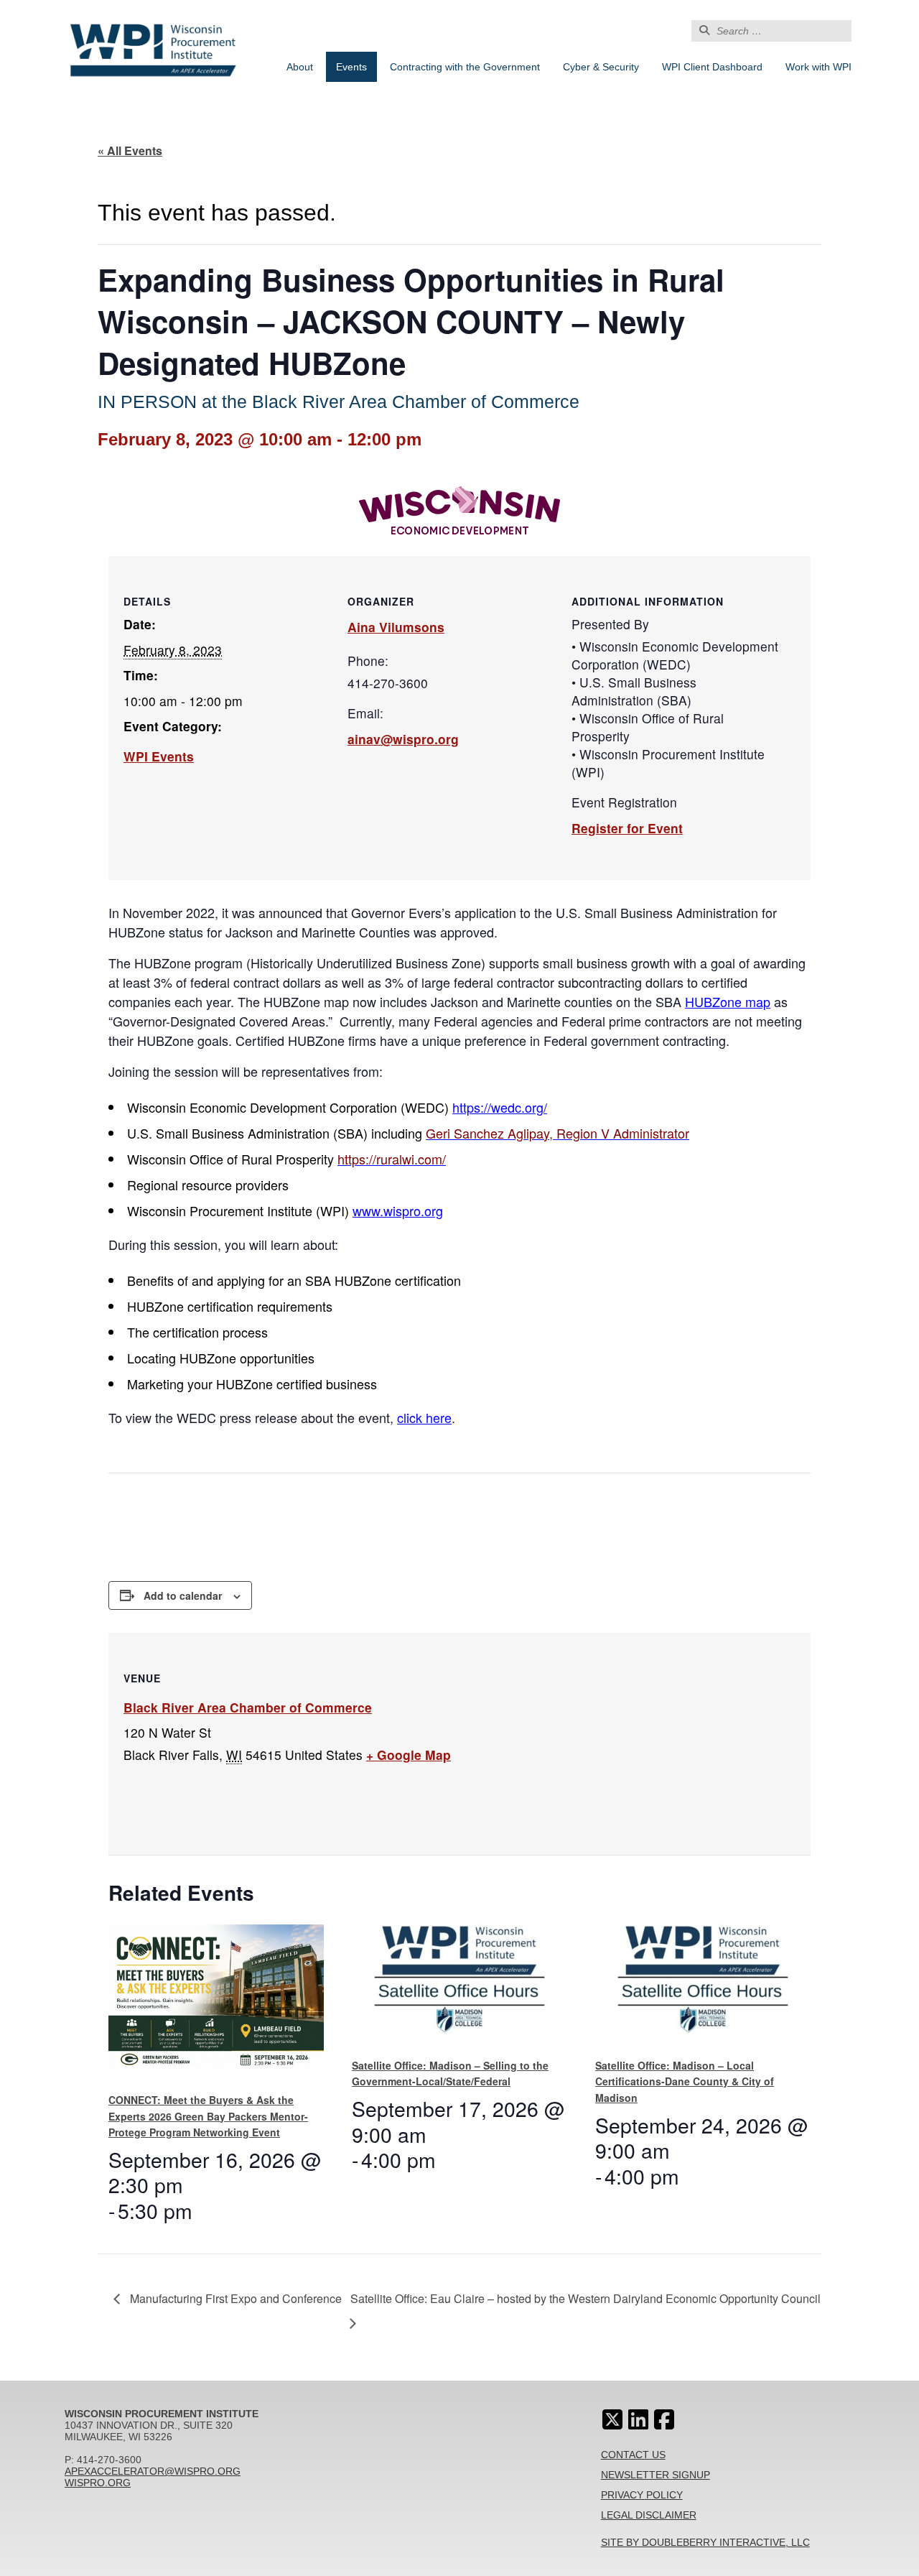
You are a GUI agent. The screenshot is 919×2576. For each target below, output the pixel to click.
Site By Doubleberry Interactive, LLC (705, 2542)
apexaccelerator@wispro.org (153, 2471)
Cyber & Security (601, 67)
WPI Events (159, 756)
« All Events (130, 150)
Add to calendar (183, 1595)
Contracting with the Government (465, 67)
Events (351, 67)
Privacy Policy (642, 2495)
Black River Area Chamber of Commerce (248, 1707)
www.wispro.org (398, 1210)
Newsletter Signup (656, 2475)
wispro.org (98, 2483)
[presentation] (216, 2002)
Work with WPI (818, 67)
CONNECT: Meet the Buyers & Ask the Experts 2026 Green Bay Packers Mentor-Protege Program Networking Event (208, 2116)
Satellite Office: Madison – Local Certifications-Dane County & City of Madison (685, 2081)
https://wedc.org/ (500, 1107)
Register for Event (627, 828)
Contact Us (633, 2455)
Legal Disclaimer (649, 2515)
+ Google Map (409, 1755)
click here (424, 1417)
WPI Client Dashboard (712, 67)
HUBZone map (728, 1001)
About (300, 67)
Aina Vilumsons (396, 627)
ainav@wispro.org (403, 739)
